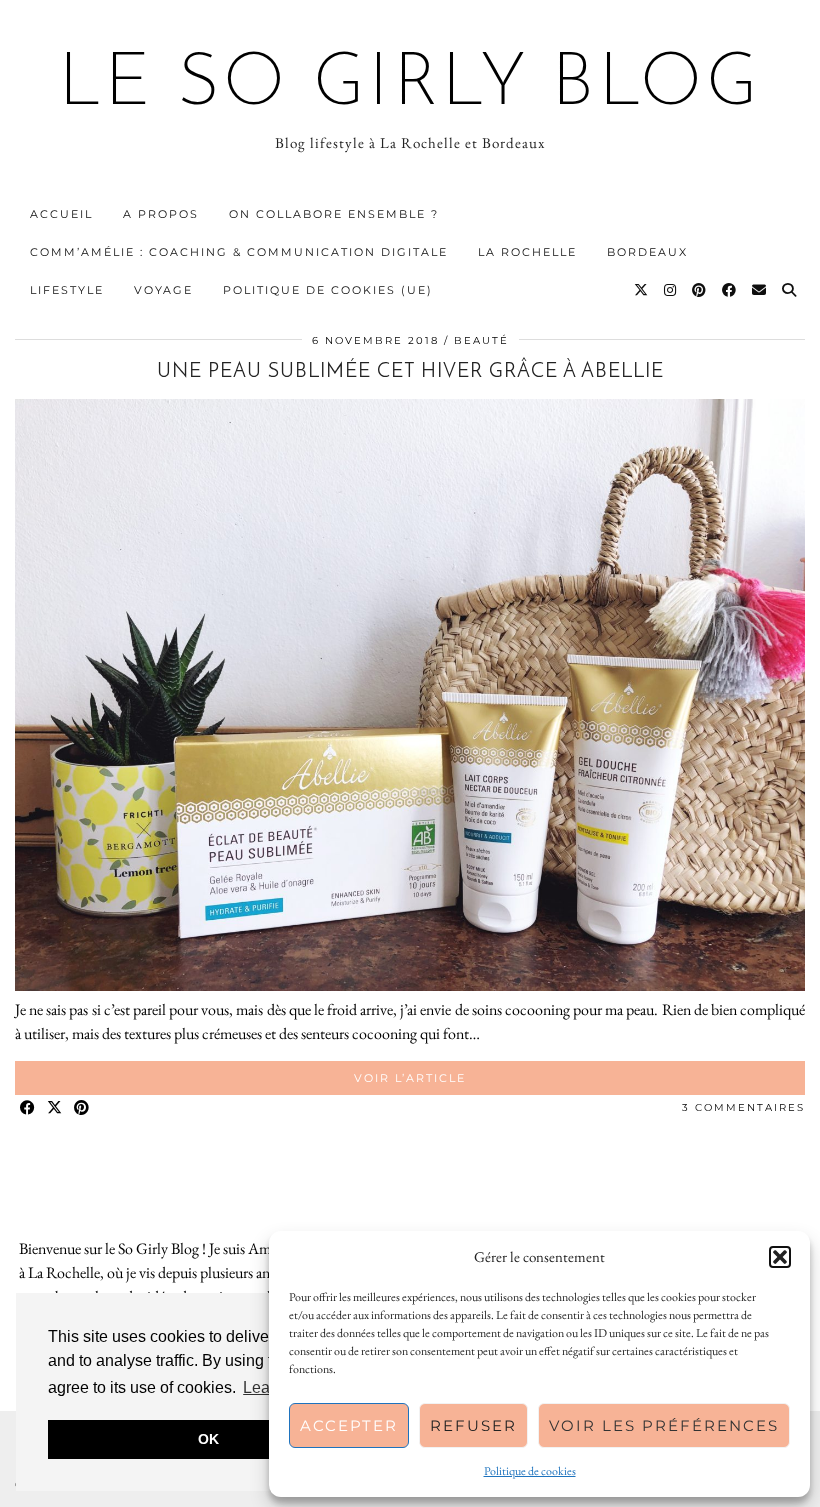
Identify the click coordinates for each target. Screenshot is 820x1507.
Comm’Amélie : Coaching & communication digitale (239, 252)
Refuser (473, 1425)
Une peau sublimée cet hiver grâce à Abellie (410, 372)
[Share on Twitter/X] (55, 1108)
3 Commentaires (743, 1107)
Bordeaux (647, 252)
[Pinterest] (700, 290)
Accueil (61, 214)
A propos (161, 214)
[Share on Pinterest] (82, 1108)
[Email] (760, 290)
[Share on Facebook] (28, 1108)
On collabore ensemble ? (334, 214)
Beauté (481, 340)
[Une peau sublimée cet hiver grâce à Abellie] (410, 985)
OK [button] (208, 1439)
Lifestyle (67, 290)
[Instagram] (671, 290)
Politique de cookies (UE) (328, 290)
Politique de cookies (530, 1471)
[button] (780, 1257)
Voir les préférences (664, 1425)
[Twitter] (642, 290)
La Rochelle (527, 252)
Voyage (163, 290)
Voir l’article (410, 1078)
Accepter (349, 1425)
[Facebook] (730, 290)
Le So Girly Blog (410, 86)
